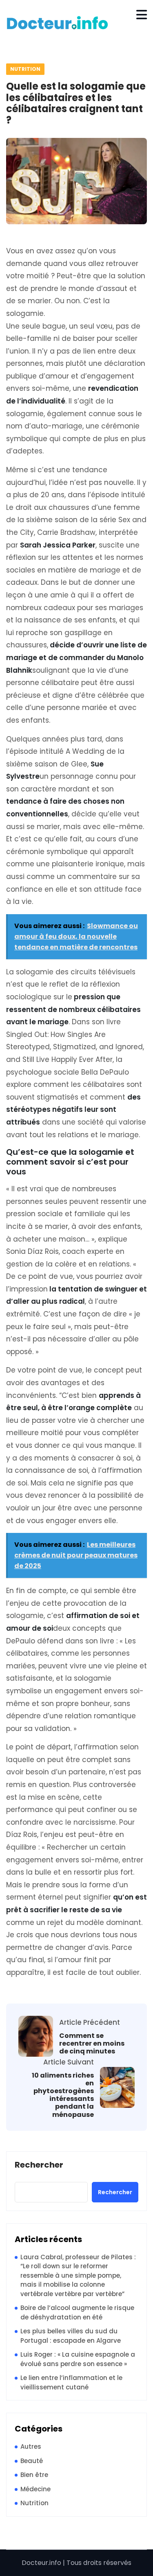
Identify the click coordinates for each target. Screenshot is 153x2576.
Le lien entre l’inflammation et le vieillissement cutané (71, 2382)
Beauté (32, 2461)
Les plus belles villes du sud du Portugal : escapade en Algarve (71, 2336)
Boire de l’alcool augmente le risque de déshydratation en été (77, 2312)
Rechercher (39, 2165)
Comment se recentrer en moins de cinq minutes (92, 2044)
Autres (31, 2446)
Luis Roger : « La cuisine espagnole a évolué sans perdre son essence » (78, 2359)
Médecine (35, 2489)
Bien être (34, 2475)
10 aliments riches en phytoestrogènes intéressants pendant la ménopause (63, 2095)
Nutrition (25, 69)
